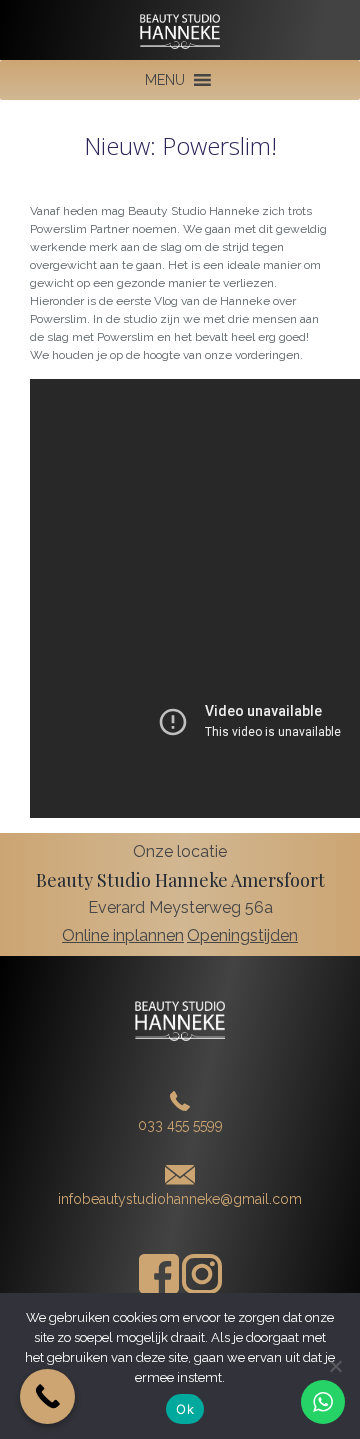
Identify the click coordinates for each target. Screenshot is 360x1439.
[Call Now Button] (47, 1396)
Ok (185, 1409)
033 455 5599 (180, 1125)
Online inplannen (123, 935)
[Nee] (335, 1366)
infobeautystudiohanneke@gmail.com (180, 1199)
